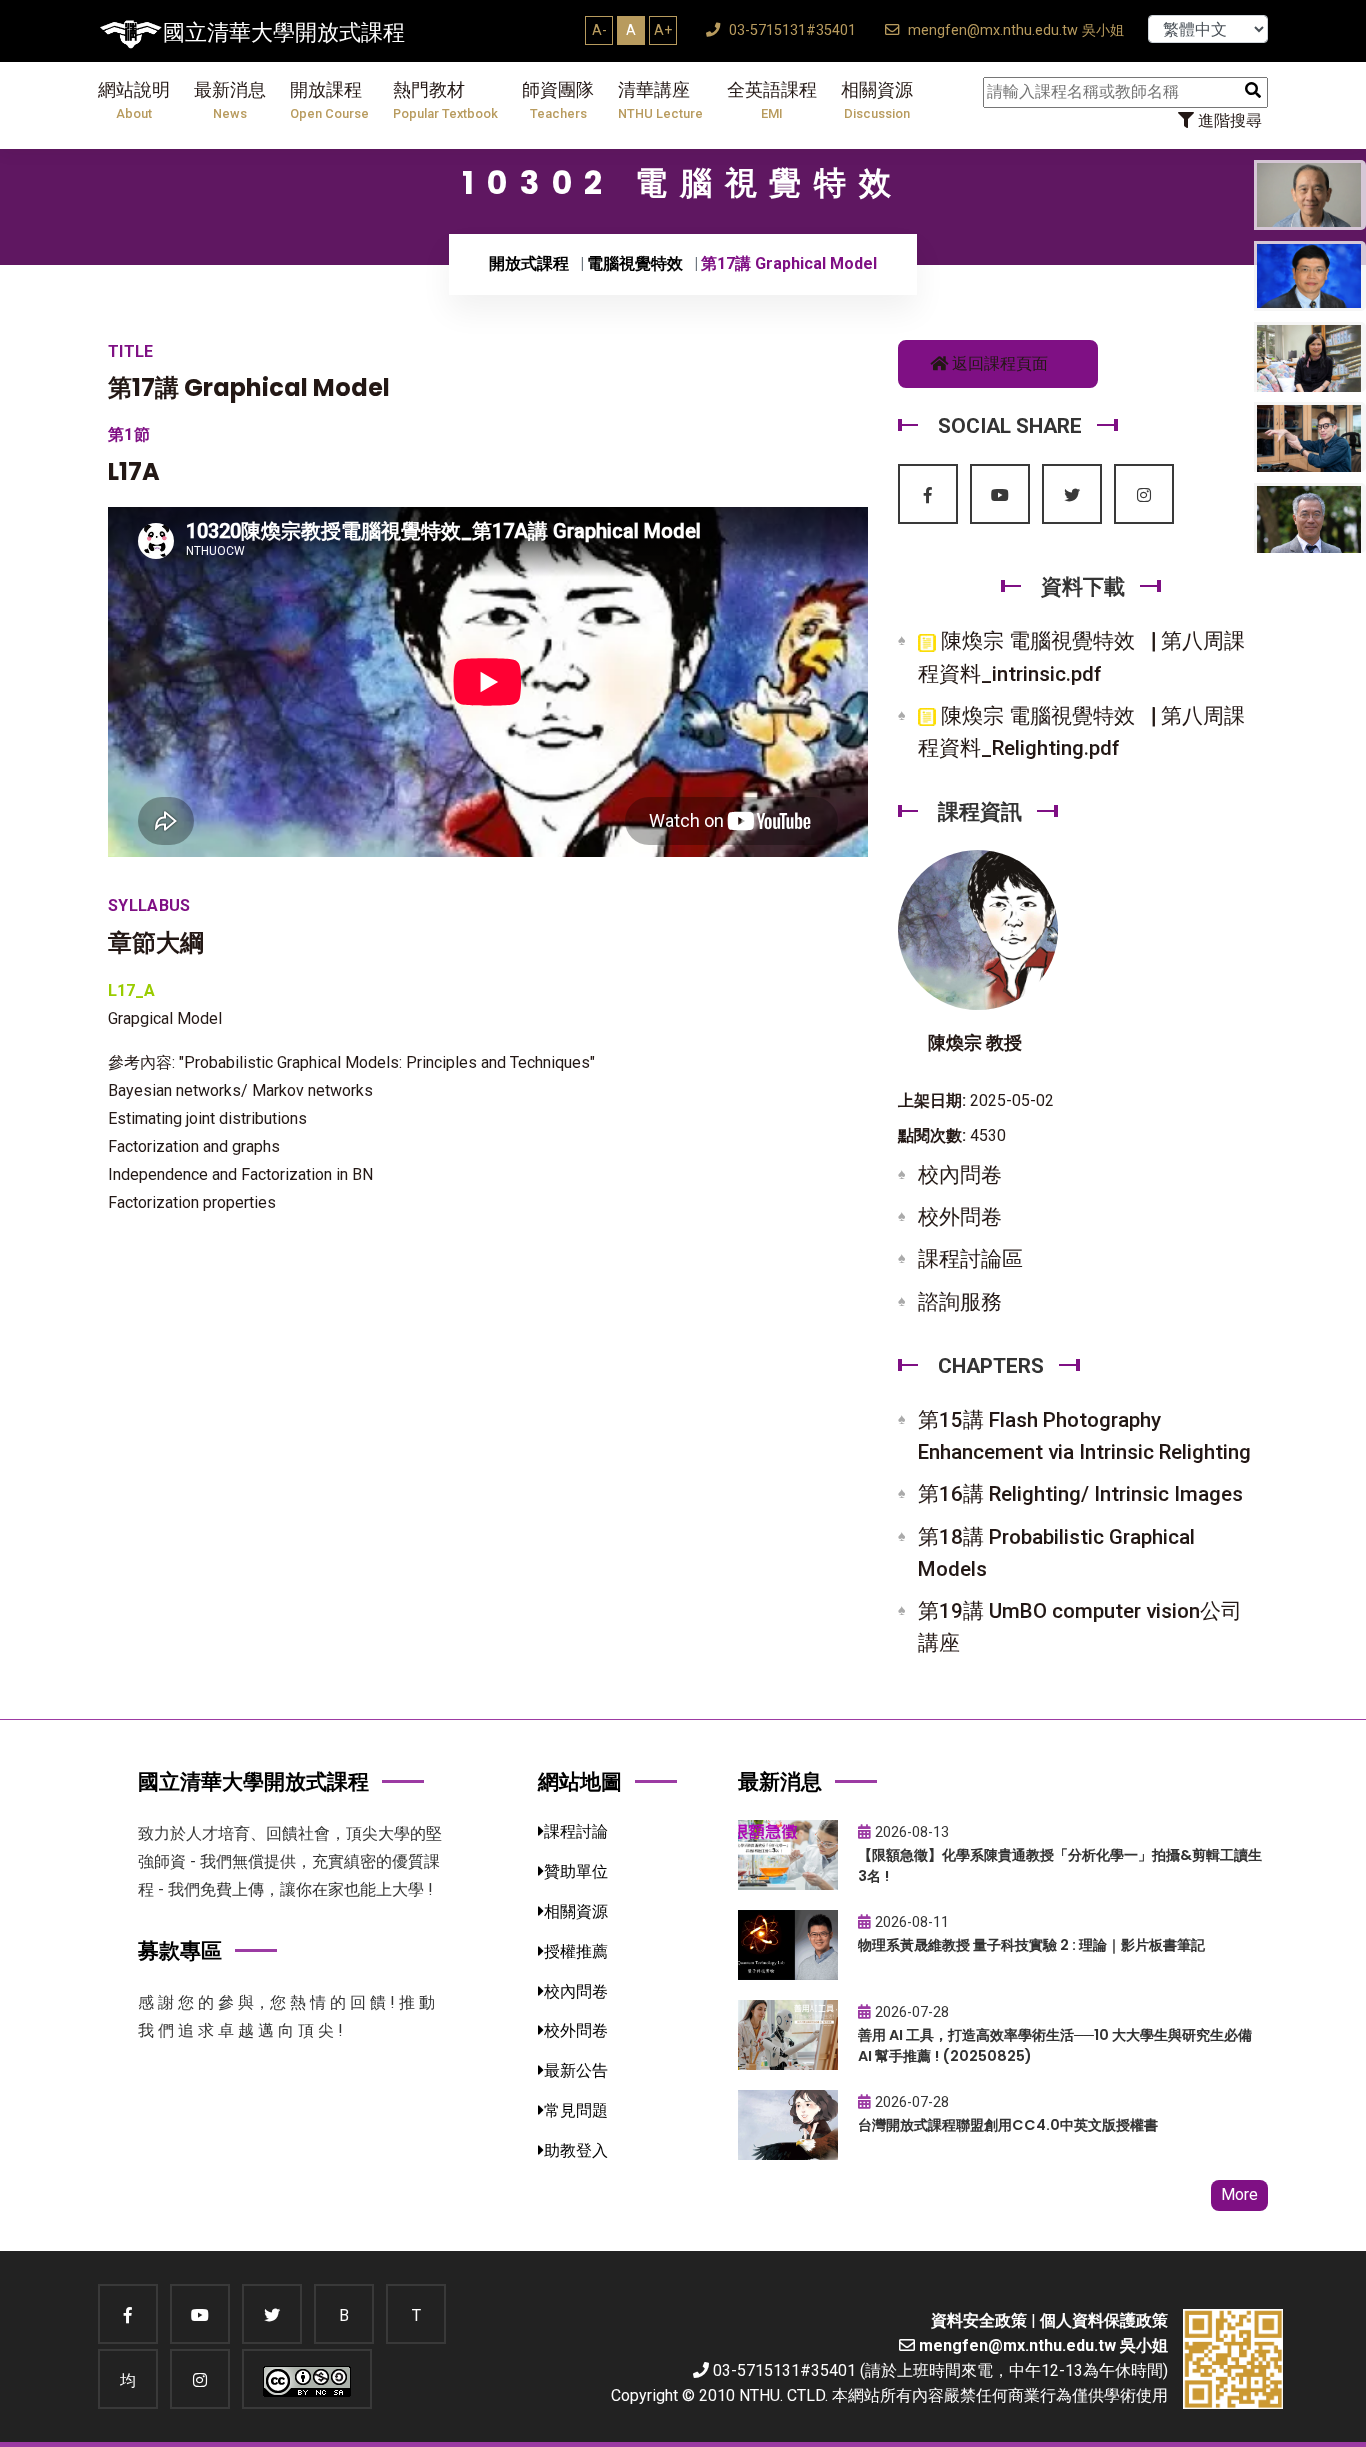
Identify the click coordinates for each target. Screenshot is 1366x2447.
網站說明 (134, 100)
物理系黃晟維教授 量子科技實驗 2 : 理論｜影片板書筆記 (1031, 1945)
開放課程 (329, 100)
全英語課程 (772, 100)
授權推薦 (576, 1951)
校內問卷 (960, 1175)
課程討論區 (970, 1259)
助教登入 (576, 2150)
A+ (663, 30)
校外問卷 (960, 1217)
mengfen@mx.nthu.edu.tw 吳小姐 (1014, 30)
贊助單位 (576, 1871)
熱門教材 (445, 100)
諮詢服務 (960, 1302)
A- (599, 30)
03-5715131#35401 (790, 30)
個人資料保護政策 (1104, 2320)
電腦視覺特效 (635, 263)
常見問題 (576, 2110)
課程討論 (576, 1831)
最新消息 (230, 100)
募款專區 (180, 1950)
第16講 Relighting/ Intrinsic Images (1080, 1494)
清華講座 (660, 100)
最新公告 (576, 2070)
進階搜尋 (1228, 120)
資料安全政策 (979, 2320)
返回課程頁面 (998, 363)
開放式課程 (529, 263)
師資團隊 (558, 100)
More (1239, 2194)
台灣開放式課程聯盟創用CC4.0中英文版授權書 (1008, 2125)
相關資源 (877, 100)
